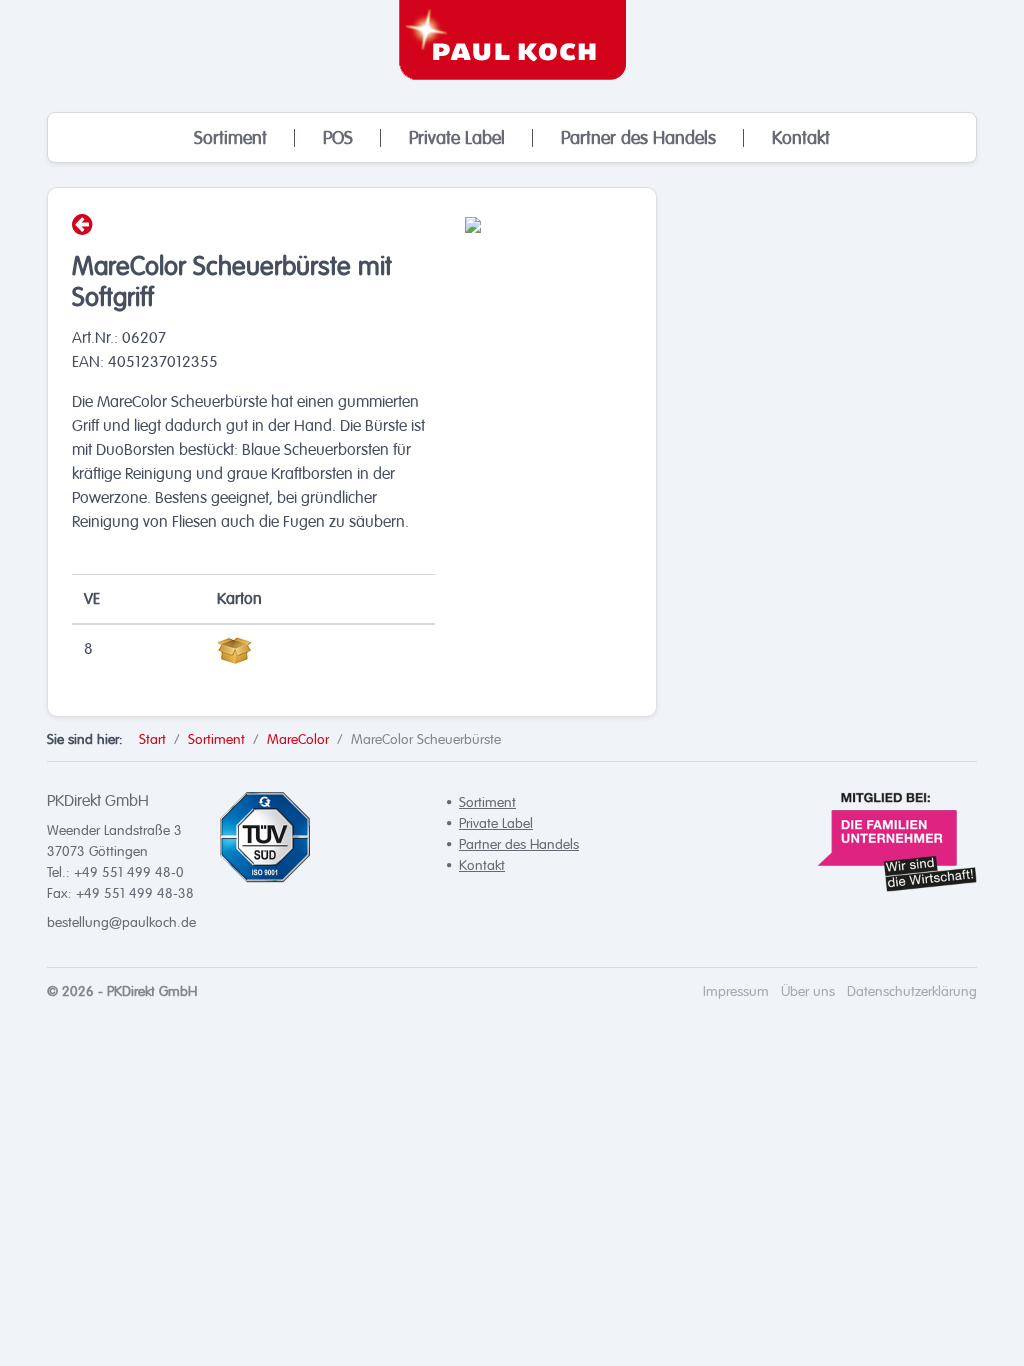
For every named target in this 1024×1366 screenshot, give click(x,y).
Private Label (457, 138)
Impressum (736, 991)
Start (152, 739)
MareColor (298, 739)
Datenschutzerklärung (912, 991)
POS (338, 138)
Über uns (808, 991)
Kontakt (801, 138)
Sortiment (230, 138)
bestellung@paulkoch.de (121, 922)
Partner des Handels (638, 138)
